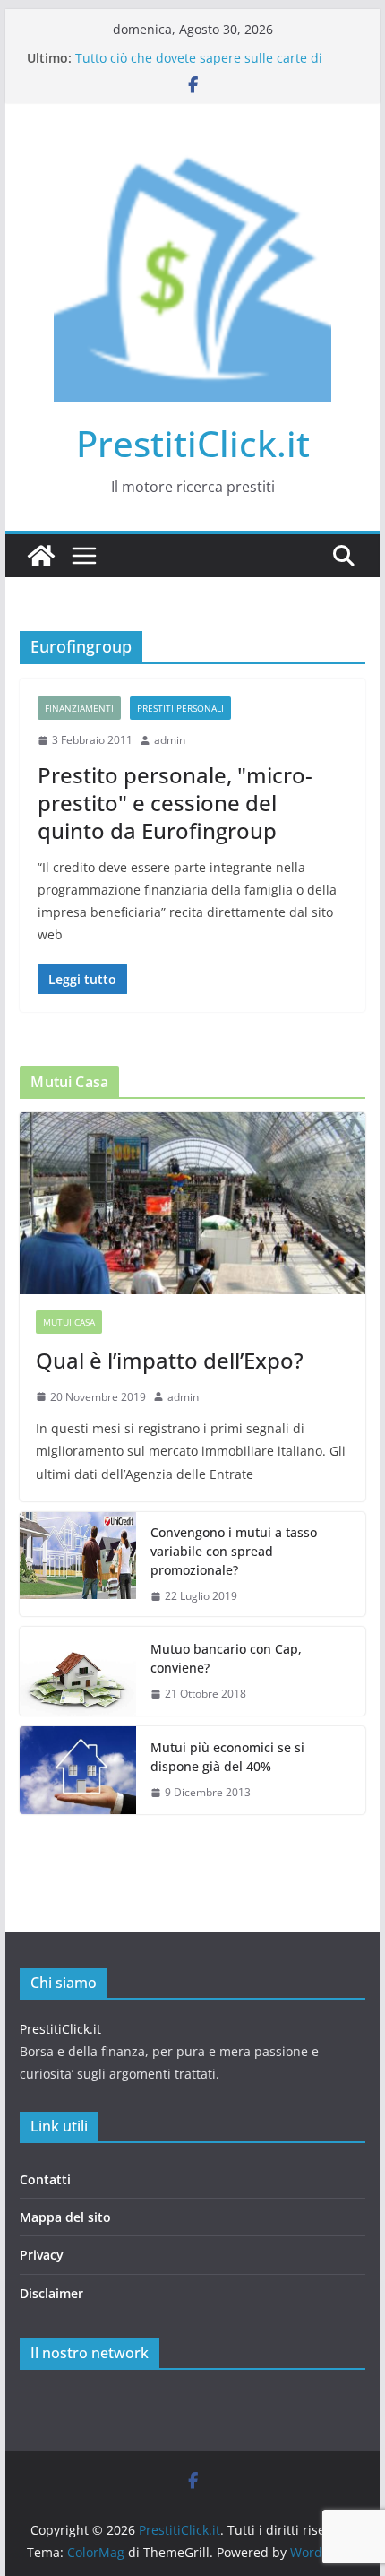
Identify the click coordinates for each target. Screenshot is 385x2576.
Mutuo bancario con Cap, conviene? (226, 1658)
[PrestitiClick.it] (41, 556)
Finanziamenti (79, 708)
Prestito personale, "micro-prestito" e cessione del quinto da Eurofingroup (175, 803)
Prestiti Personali (180, 708)
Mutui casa (69, 1322)
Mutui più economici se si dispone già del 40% (227, 1757)
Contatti (45, 2179)
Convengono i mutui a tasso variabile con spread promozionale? (234, 1551)
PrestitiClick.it (193, 443)
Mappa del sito (65, 2217)
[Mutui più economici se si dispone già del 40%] (78, 1770)
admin (170, 740)
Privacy (42, 2255)
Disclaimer (51, 2293)
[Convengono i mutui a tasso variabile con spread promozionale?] (78, 1565)
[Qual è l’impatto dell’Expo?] (192, 1203)
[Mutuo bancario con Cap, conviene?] (78, 1671)
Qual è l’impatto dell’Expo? (170, 1360)
